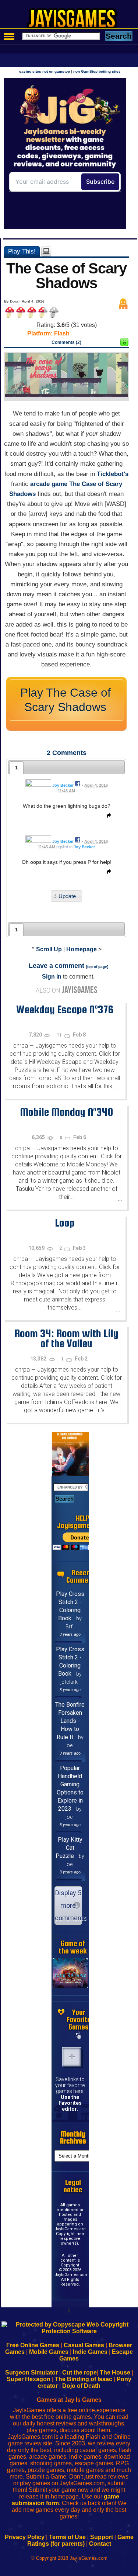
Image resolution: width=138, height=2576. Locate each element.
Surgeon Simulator (31, 2372)
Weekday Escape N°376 (65, 1009)
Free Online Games (33, 2345)
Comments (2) (66, 342)
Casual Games (84, 2345)
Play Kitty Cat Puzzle (69, 1848)
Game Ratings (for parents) (80, 2540)
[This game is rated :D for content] (124, 344)
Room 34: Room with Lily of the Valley (66, 1338)
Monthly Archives (73, 2137)
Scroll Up (49, 949)
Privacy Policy (25, 2537)
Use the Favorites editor (70, 2103)
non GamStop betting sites (97, 71)
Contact (100, 2544)
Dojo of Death (81, 2386)
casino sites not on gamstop (45, 71)
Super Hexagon (29, 2379)
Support (102, 2537)
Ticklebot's (113, 474)
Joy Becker (63, 785)
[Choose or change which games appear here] (79, 2036)
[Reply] (107, 817)
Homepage (82, 949)
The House (115, 2372)
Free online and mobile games (73, 21)
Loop (65, 1223)
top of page (97, 967)
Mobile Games (49, 2352)
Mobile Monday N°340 (66, 1112)
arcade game (49, 484)
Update (67, 896)
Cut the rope (79, 2372)
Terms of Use (67, 2537)
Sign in (52, 977)
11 (60, 1035)
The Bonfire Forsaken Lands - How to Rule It (70, 1721)
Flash (62, 333)
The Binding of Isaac (84, 2379)
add (72, 2057)
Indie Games (90, 2352)
